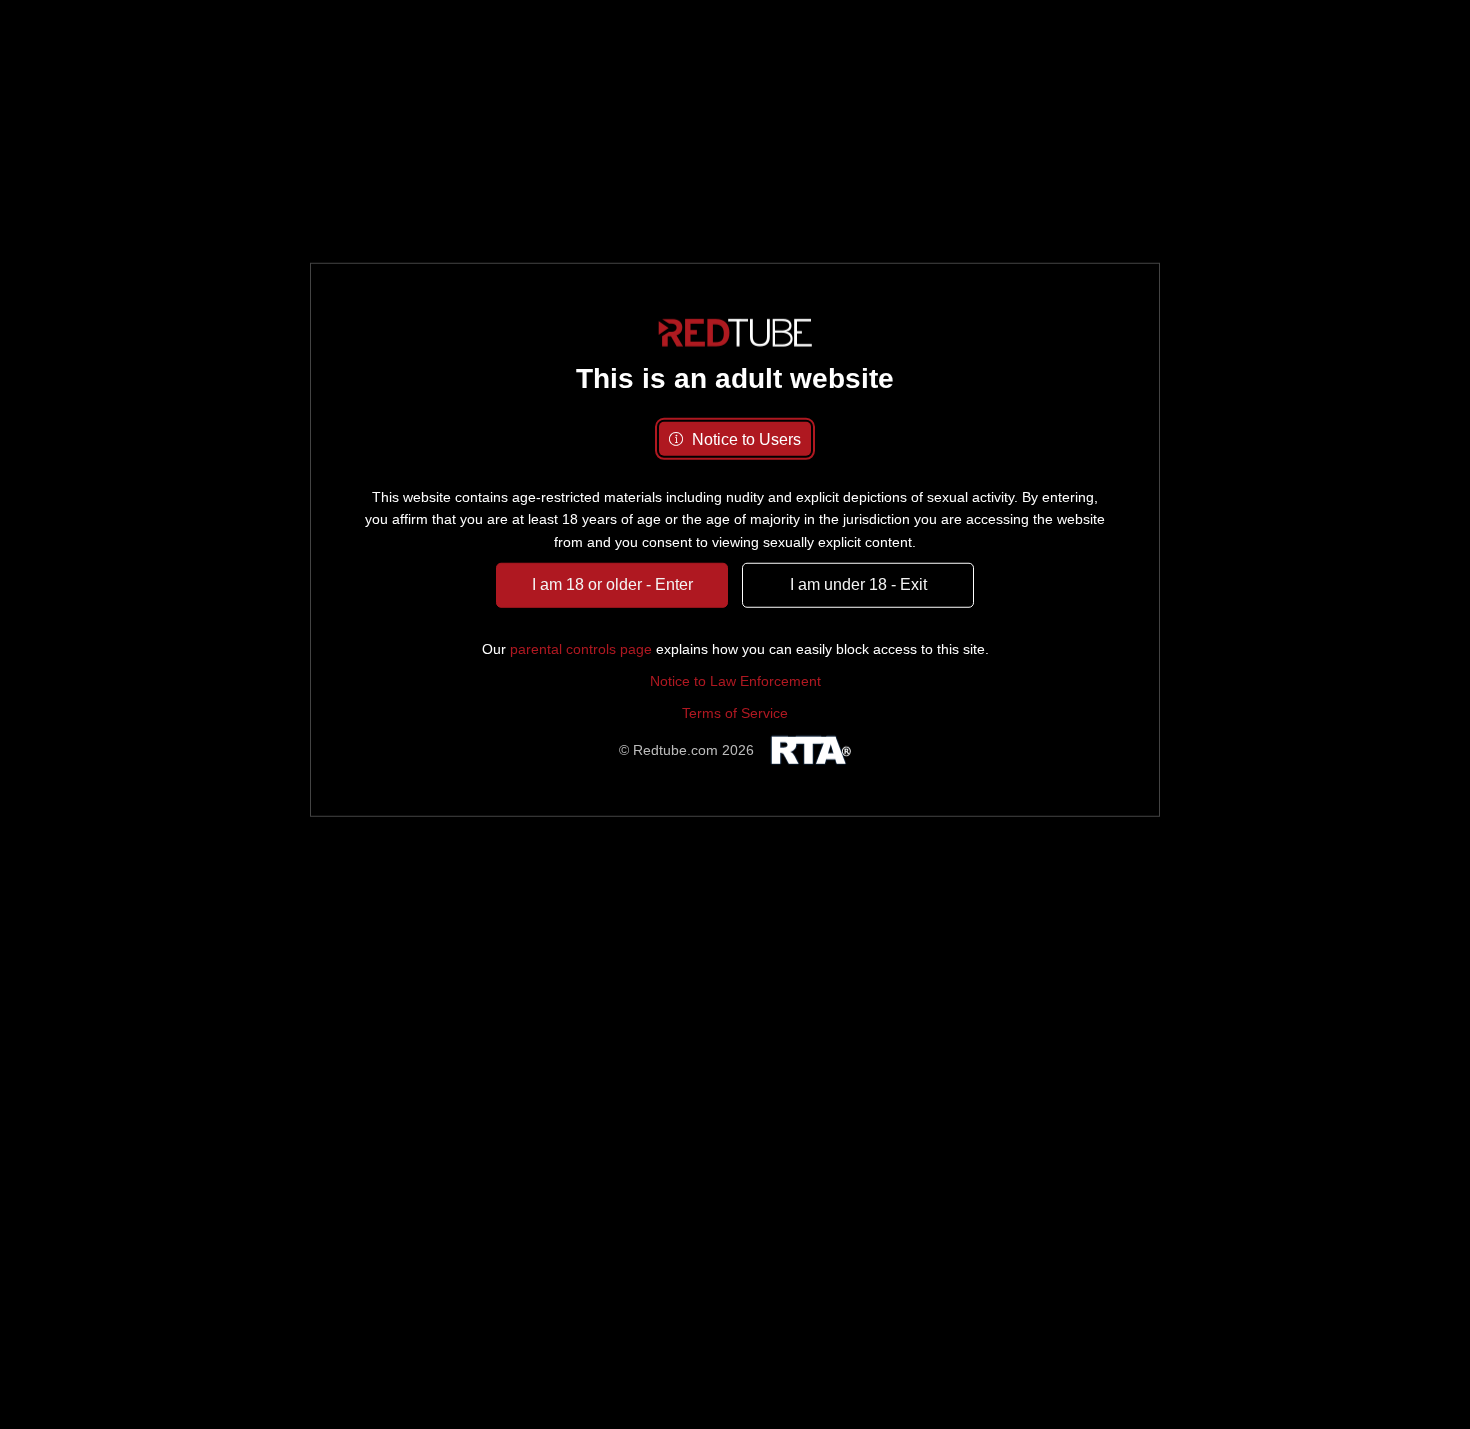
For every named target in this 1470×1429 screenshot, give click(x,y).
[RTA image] (808, 750)
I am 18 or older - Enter (612, 584)
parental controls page (581, 648)
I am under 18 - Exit (858, 584)
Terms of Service (735, 713)
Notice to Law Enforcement (735, 681)
